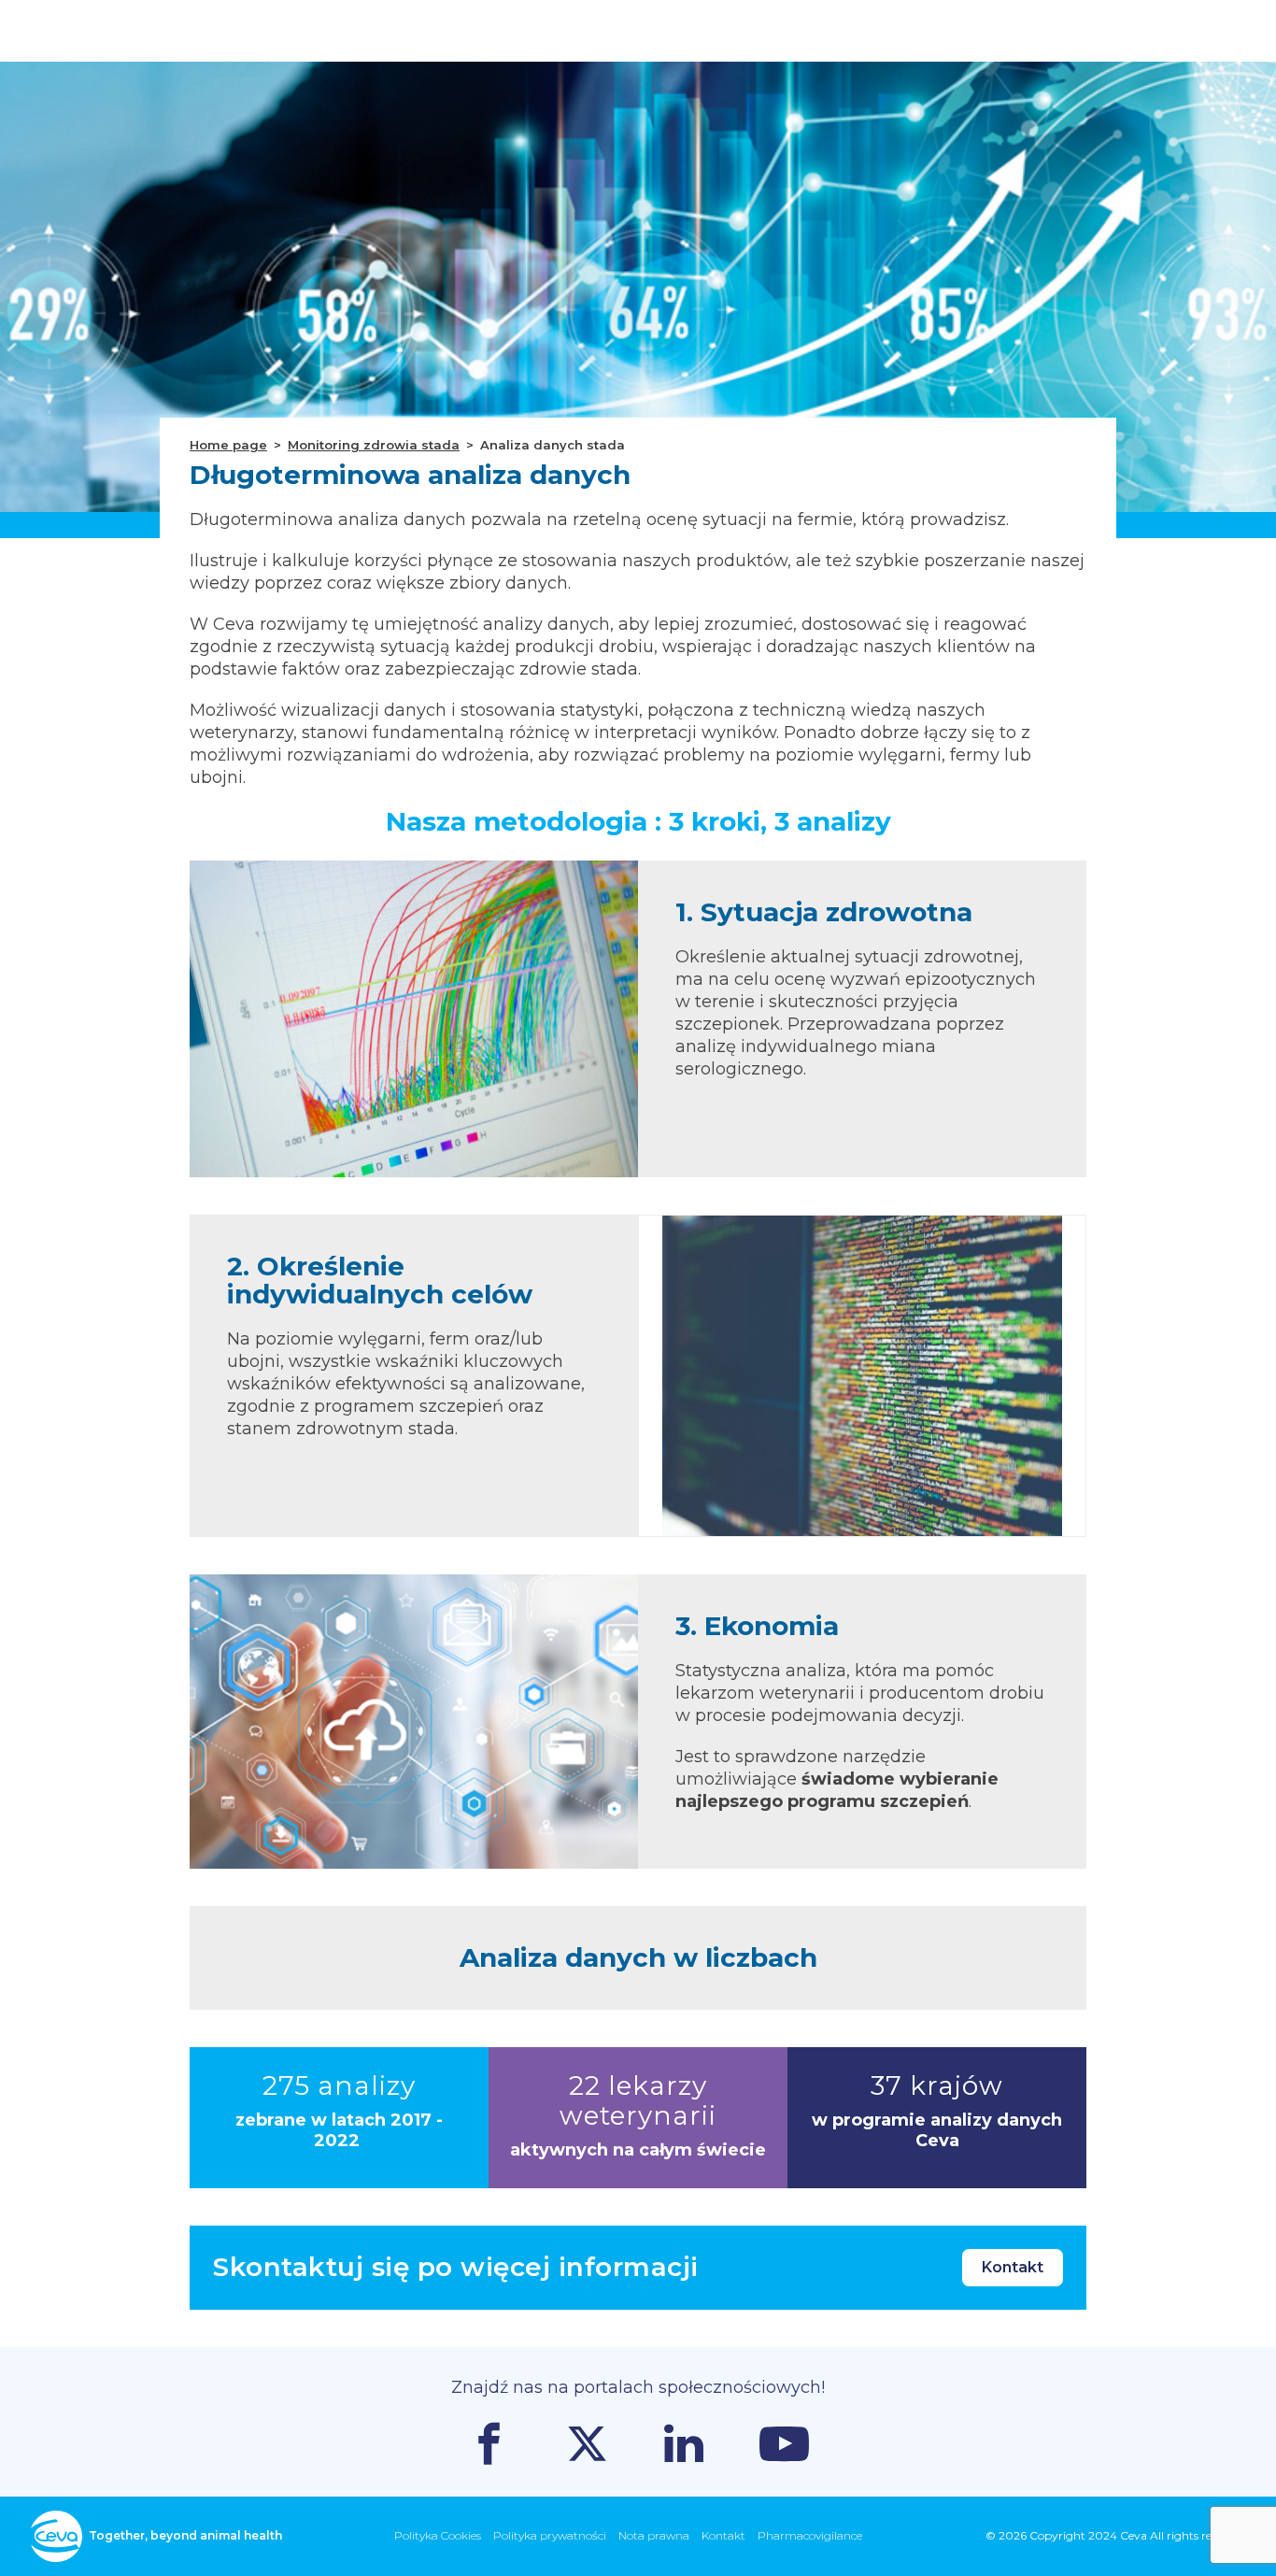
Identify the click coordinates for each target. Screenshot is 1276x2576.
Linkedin (684, 2443)
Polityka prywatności (550, 2535)
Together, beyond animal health (185, 2535)
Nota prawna (654, 2535)
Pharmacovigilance (810, 2535)
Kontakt (1013, 2267)
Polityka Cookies (438, 2535)
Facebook (489, 2444)
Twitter (587, 2444)
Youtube (784, 2444)
